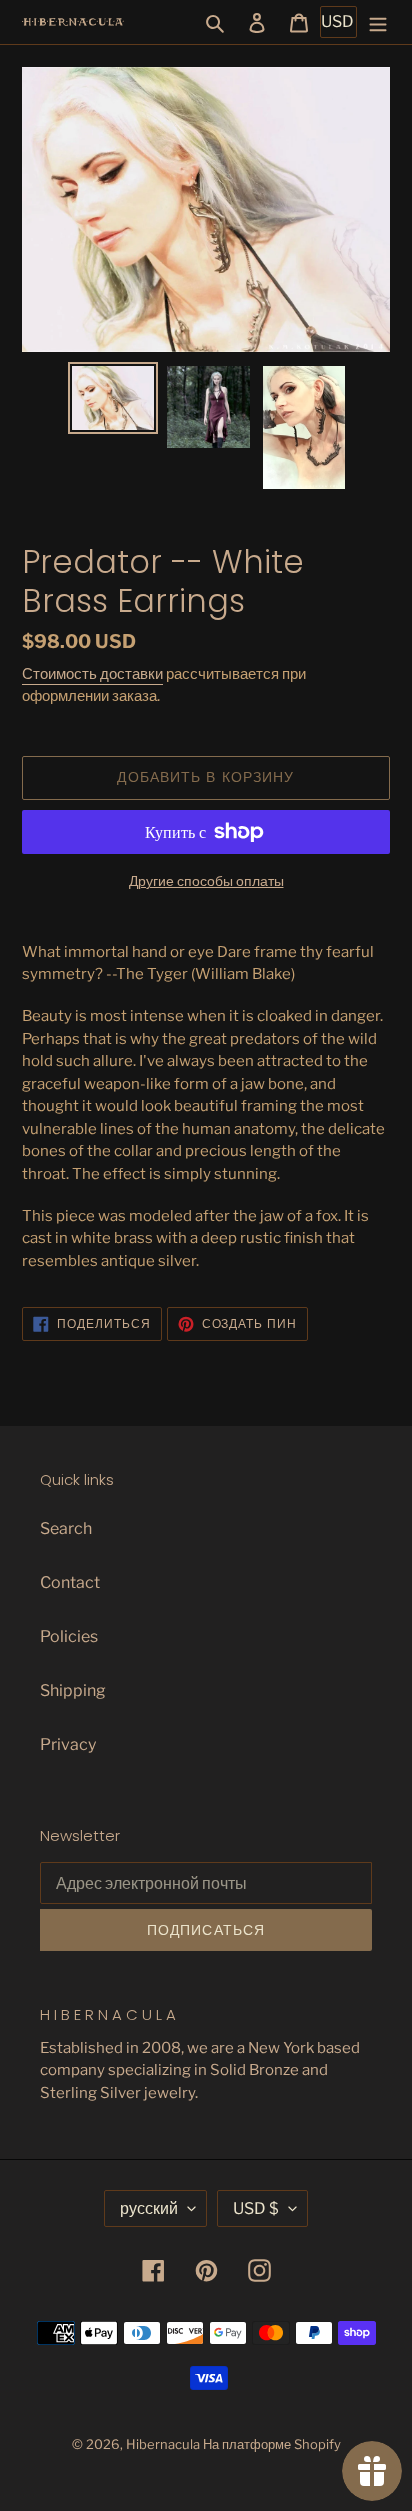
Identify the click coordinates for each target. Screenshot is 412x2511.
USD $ (256, 2208)
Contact (70, 1582)
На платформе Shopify (272, 2444)
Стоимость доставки (92, 674)
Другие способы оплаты (206, 880)
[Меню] (378, 22)
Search (66, 1528)
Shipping (73, 1690)
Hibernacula (163, 2444)
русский (149, 2208)
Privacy (68, 1744)
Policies (69, 1636)
